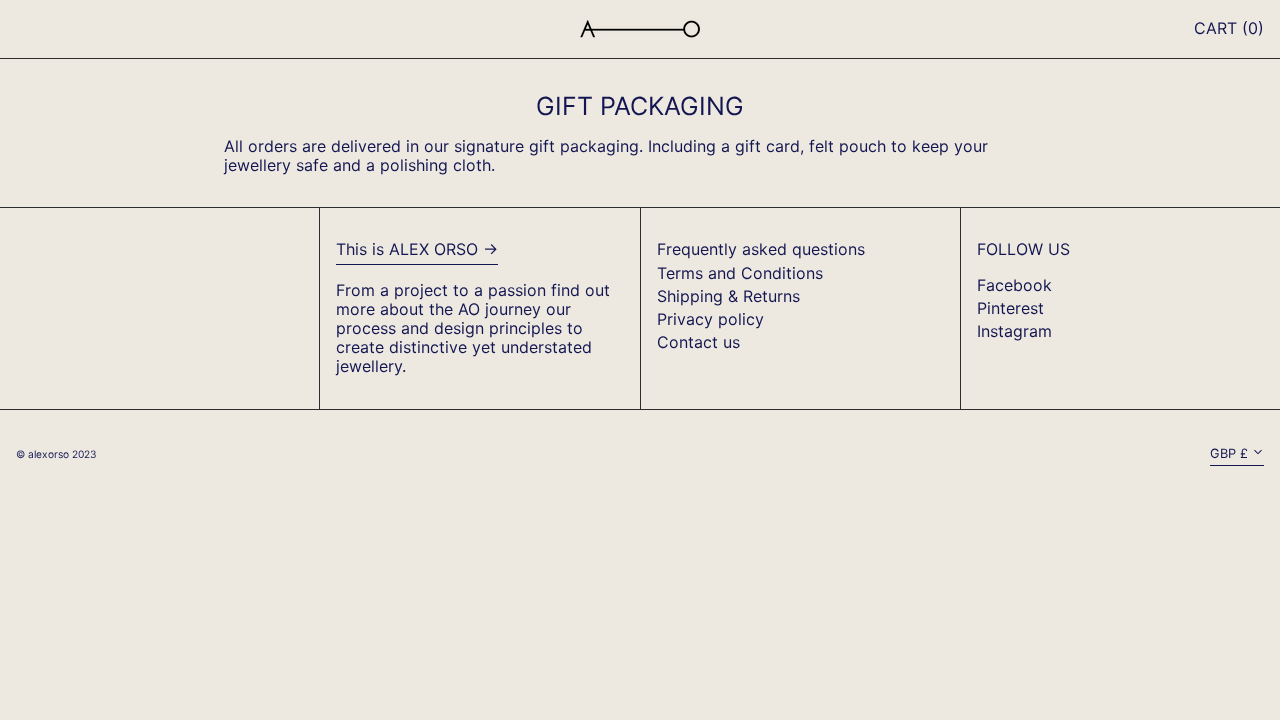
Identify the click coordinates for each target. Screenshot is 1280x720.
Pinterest (1010, 308)
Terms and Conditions (740, 273)
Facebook (1014, 285)
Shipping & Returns (728, 296)
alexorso (48, 454)
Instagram (1014, 331)
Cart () (1229, 28)
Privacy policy (710, 319)
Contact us (698, 342)
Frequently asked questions (761, 249)
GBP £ (1229, 453)
